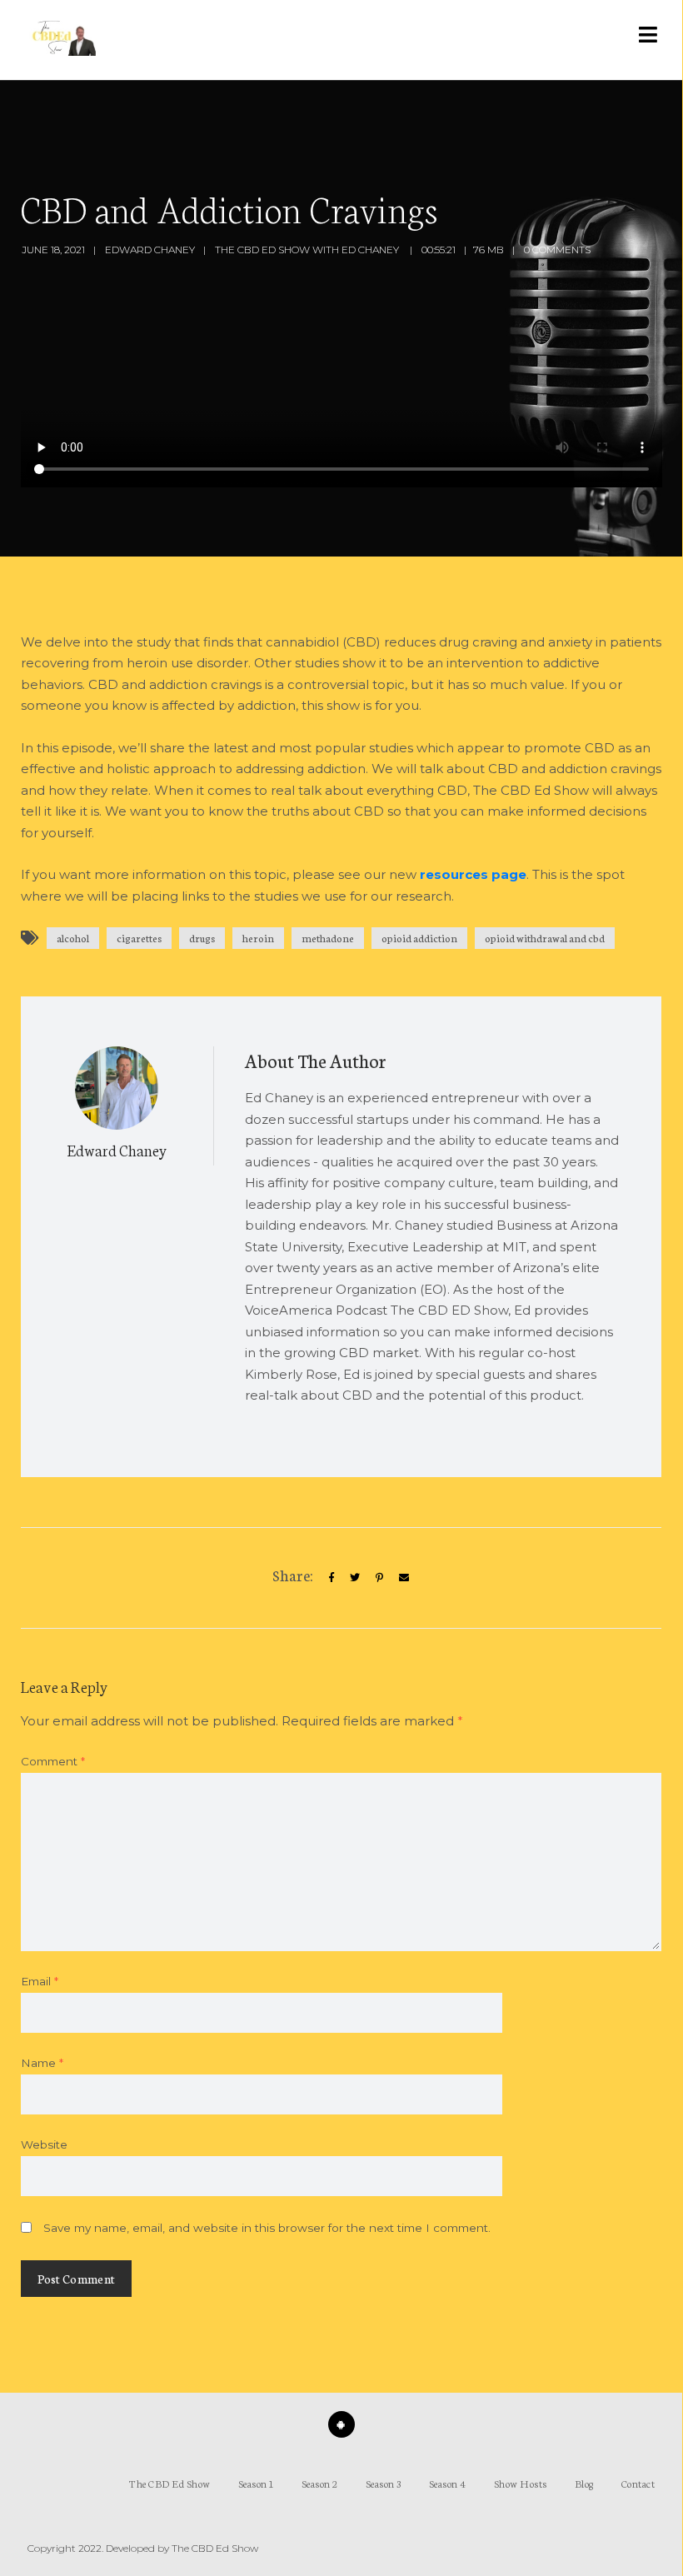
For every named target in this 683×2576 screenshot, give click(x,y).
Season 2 (320, 2483)
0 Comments (557, 250)
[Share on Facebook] (332, 1578)
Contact (638, 2483)
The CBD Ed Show (170, 2483)
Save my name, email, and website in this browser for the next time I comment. (267, 2228)
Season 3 (384, 2483)
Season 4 (448, 2483)
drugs (202, 938)
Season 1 (256, 2483)
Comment (53, 1761)
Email (40, 1981)
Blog (584, 2483)
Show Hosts (521, 2483)
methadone (328, 938)
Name (42, 2063)
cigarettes (139, 938)
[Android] (341, 2424)
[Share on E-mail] (404, 1578)
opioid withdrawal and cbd (545, 938)
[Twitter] (355, 1578)
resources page (473, 874)
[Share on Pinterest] (379, 1578)
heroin (258, 938)
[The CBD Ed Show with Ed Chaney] (60, 40)
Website (44, 2144)
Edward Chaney (150, 250)
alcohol (73, 938)
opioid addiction (419, 938)
